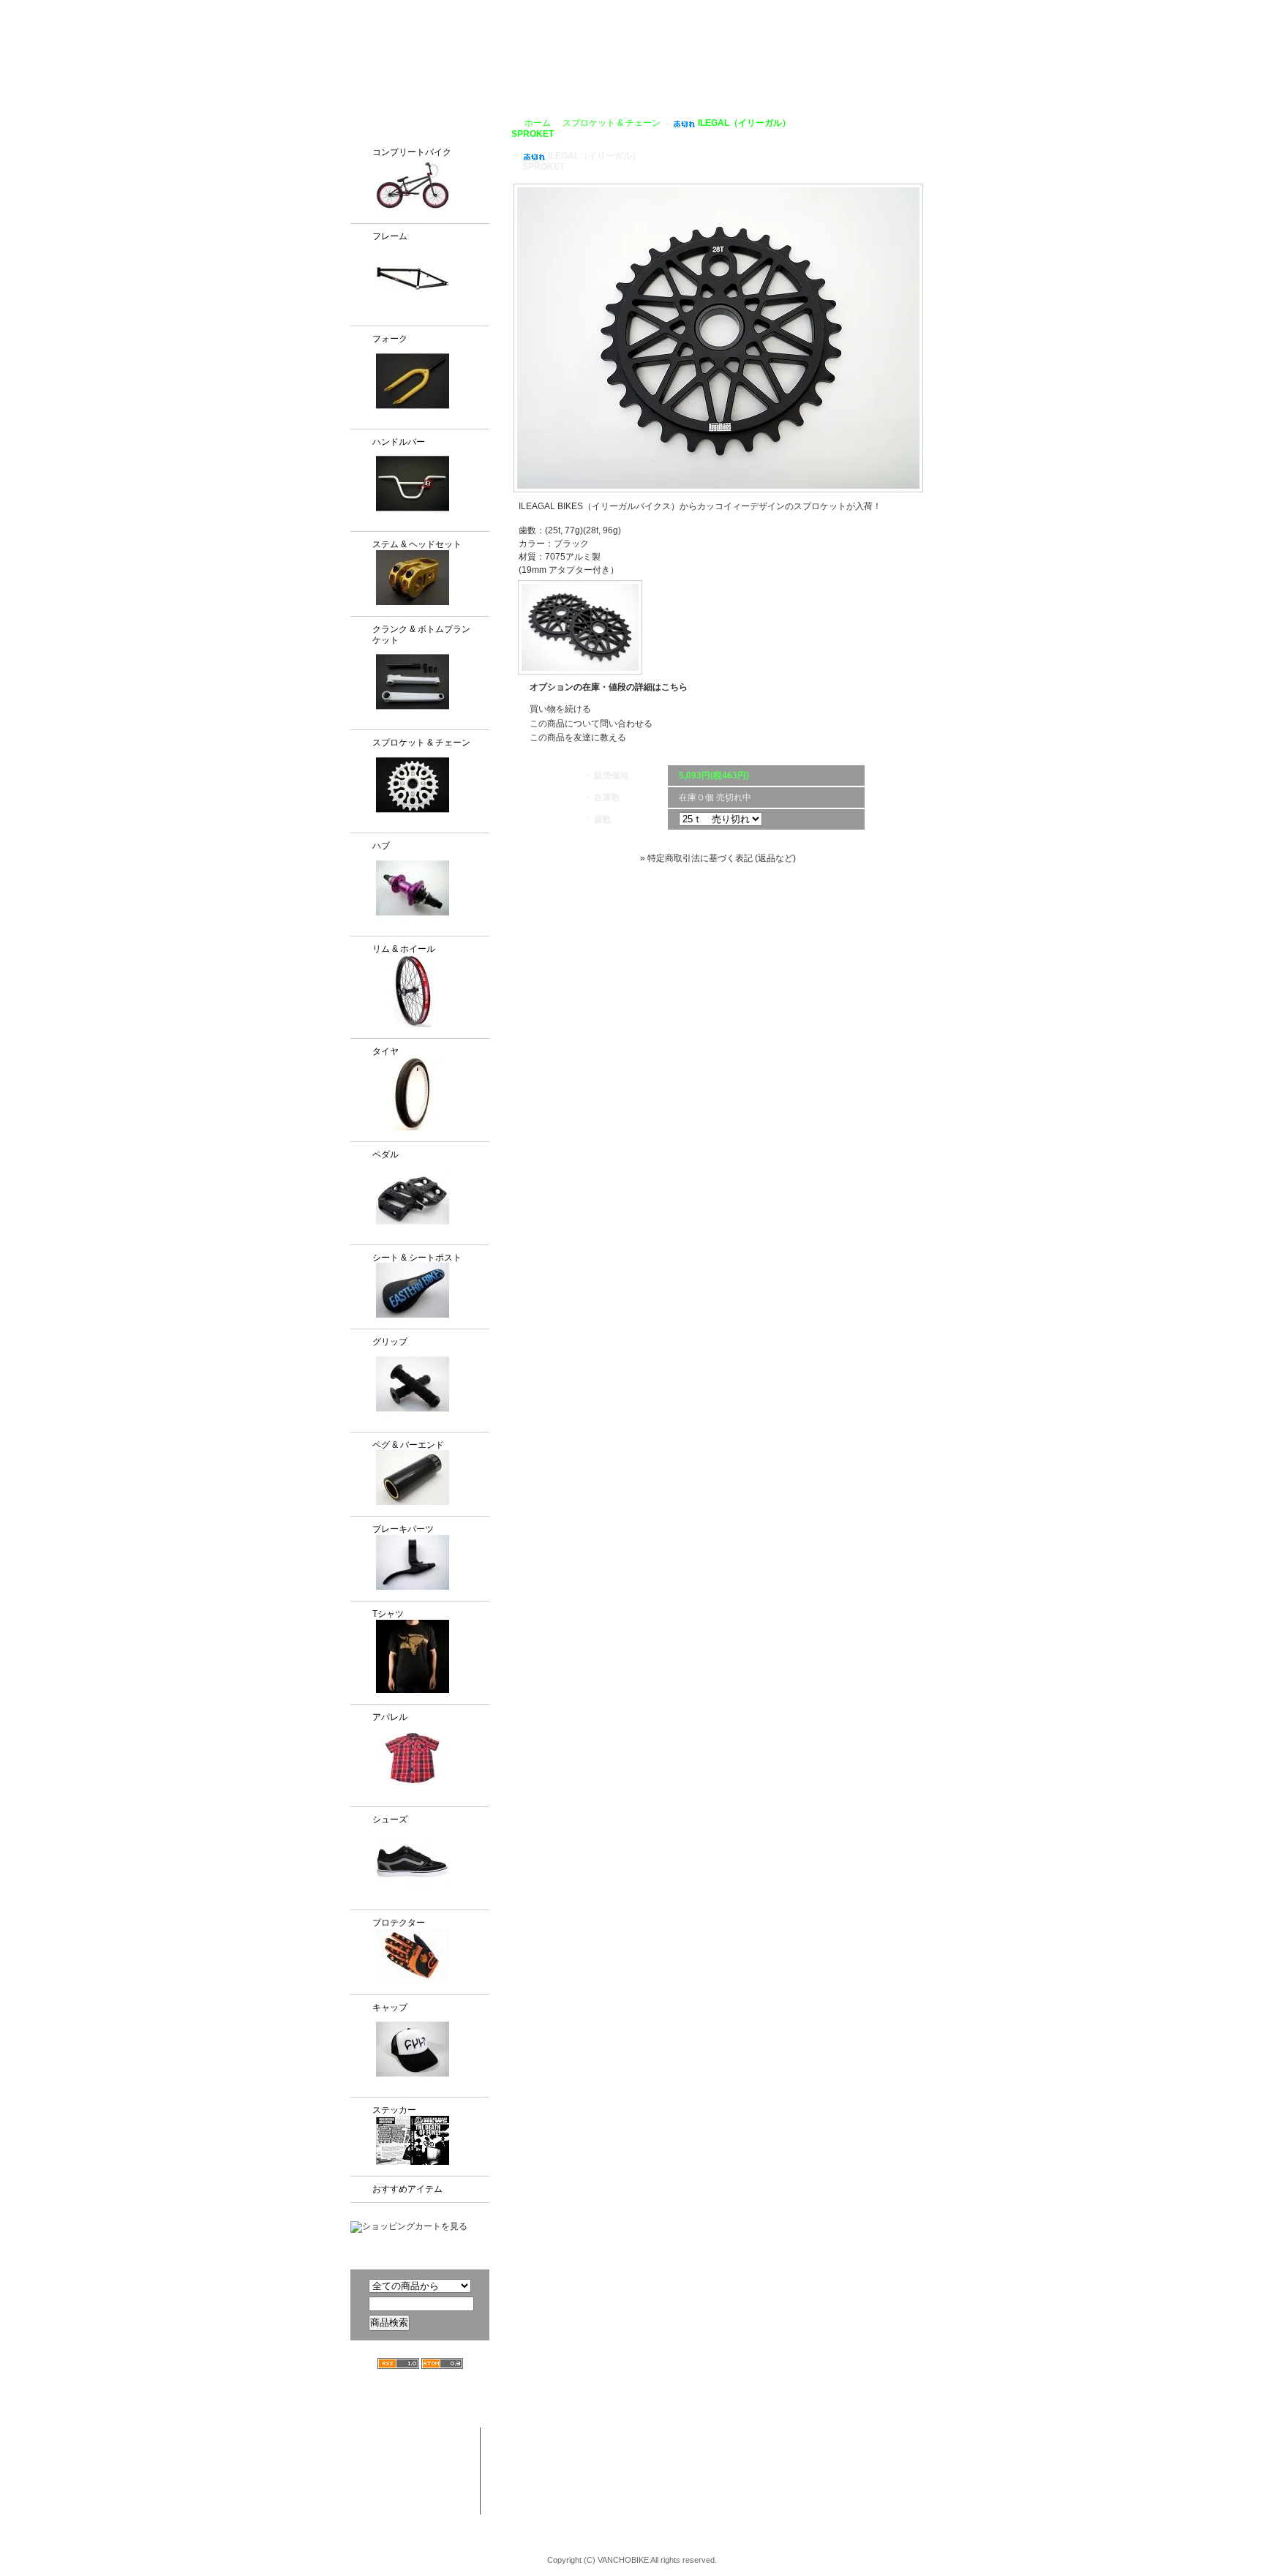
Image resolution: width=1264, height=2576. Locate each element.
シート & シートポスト (417, 1258)
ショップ (663, 67)
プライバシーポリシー (881, 10)
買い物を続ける (560, 709)
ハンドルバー (399, 442)
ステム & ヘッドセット (417, 544)
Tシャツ (388, 1614)
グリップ (390, 1342)
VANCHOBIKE (377, 51)
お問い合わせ (960, 67)
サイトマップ (968, 10)
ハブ (381, 846)
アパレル (390, 1717)
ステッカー (394, 2110)
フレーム (390, 236)
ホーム (538, 123)
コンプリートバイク (412, 152)
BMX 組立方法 (558, 2493)
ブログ (808, 67)
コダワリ (663, 2436)
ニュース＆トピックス (919, 2465)
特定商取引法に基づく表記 (813, 2493)
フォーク (390, 339)
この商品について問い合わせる (591, 724)
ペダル (385, 1154)
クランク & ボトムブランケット (421, 635)
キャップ (390, 2008)
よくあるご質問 (876, 67)
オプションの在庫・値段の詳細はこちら (609, 687)
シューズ (390, 1820)
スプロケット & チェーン (421, 743)
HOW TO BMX (738, 67)
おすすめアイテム (407, 2189)
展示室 (609, 67)
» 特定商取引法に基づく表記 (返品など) (718, 858)
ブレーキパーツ (403, 1529)
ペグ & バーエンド (408, 1445)
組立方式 (555, 67)
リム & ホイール (404, 949)
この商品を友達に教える (578, 737)
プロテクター (399, 1923)
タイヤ (385, 1051)
